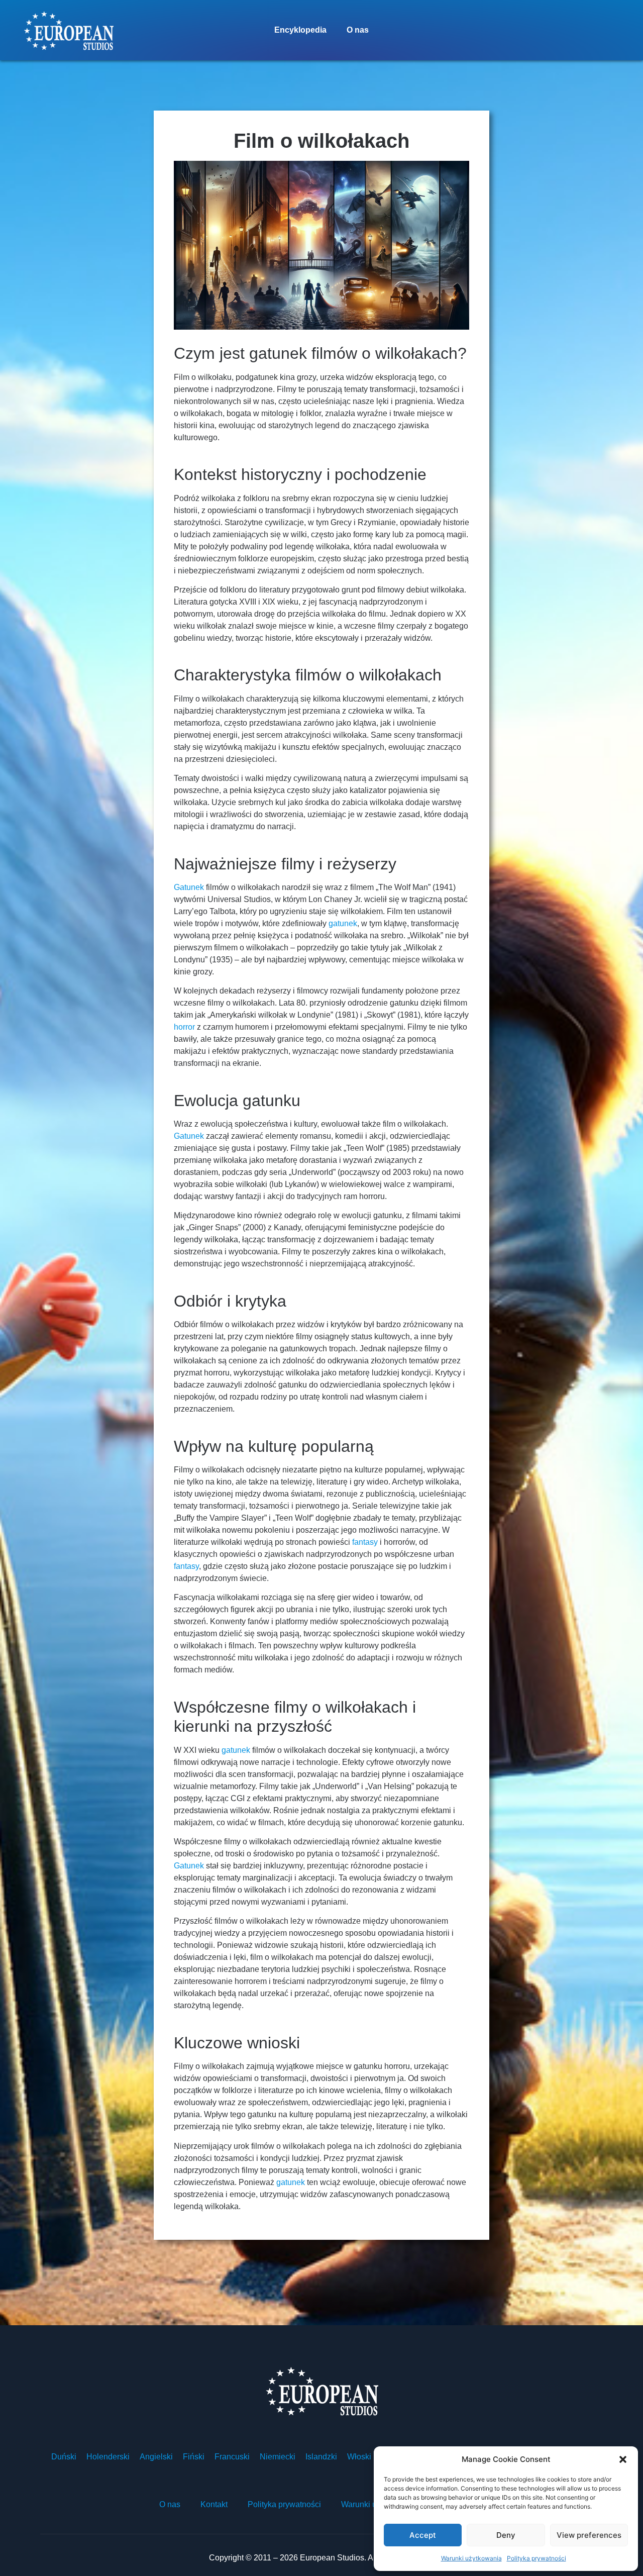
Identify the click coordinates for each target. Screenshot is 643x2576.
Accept (423, 2535)
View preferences (589, 2535)
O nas (358, 30)
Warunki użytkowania (471, 2558)
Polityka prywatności (537, 2558)
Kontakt (214, 2504)
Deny (506, 2535)
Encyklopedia (300, 30)
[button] (623, 2459)
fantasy (365, 1542)
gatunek (343, 923)
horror (184, 1027)
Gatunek (189, 887)
